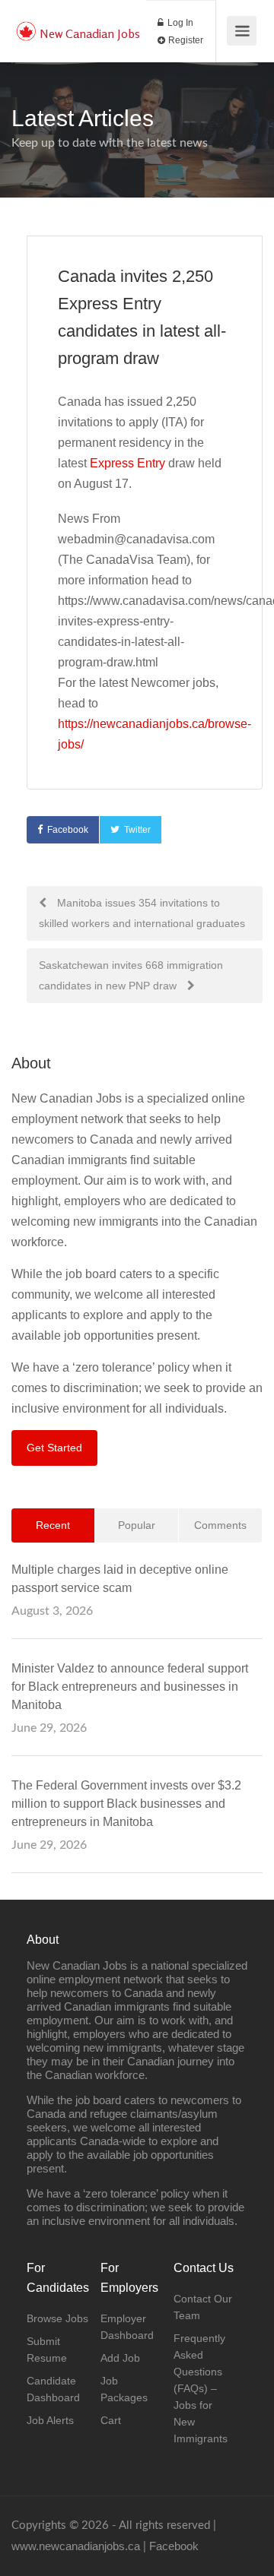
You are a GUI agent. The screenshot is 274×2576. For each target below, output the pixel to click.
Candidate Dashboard (53, 2389)
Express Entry (127, 463)
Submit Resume (47, 2350)
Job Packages (124, 2389)
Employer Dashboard (127, 2327)
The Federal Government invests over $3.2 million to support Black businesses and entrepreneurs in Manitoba (126, 1804)
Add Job (120, 2358)
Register (185, 40)
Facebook (68, 830)
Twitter (137, 830)
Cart (111, 2420)
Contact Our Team (203, 2307)
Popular (137, 1525)
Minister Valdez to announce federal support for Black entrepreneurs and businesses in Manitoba (130, 1687)
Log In (179, 23)
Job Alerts (50, 2420)
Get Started (54, 1448)
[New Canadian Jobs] (26, 23)
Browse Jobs (57, 2318)
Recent (53, 1525)
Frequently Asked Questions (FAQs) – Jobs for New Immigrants (201, 2388)
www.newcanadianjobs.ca (76, 2546)
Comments (220, 1525)
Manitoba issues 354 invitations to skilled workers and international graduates (142, 913)
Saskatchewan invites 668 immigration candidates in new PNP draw (131, 975)
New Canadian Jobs (90, 33)
